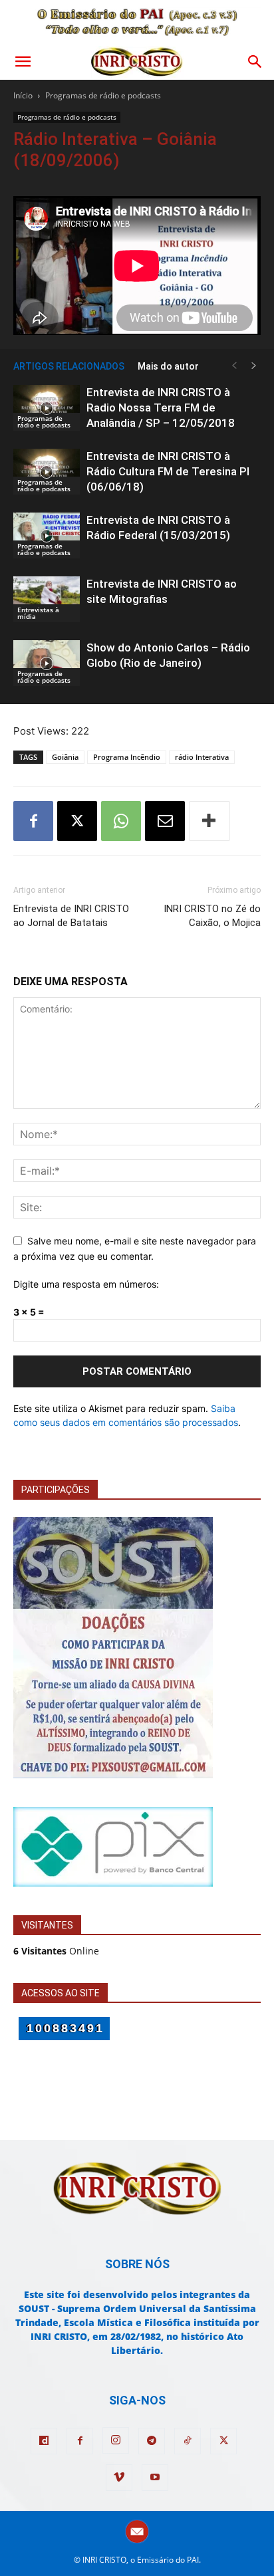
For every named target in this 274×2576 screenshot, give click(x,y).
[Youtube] (155, 2478)
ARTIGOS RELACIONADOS (69, 366)
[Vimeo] (119, 2478)
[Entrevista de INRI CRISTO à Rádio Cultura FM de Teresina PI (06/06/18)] (47, 472)
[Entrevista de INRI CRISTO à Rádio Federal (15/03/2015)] (47, 535)
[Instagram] (116, 2440)
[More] (209, 821)
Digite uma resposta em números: (86, 1284)
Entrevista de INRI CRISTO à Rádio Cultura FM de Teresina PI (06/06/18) (168, 471)
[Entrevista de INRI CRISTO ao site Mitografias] (47, 599)
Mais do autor (168, 366)
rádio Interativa (202, 757)
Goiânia (65, 757)
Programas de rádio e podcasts (103, 95)
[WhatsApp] (121, 821)
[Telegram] (152, 2441)
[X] (77, 821)
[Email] (165, 821)
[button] (23, 62)
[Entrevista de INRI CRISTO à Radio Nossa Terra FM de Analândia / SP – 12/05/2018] (47, 408)
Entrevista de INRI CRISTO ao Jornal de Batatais (71, 916)
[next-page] (254, 366)
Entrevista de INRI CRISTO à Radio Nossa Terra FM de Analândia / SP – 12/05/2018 (161, 408)
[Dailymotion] (44, 2441)
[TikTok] (188, 2441)
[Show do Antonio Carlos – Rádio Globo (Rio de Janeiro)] (47, 663)
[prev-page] (234, 366)
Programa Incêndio (127, 757)
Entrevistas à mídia (38, 613)
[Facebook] (33, 821)
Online (56, 1951)
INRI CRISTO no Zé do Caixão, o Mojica (212, 916)
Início (23, 95)
